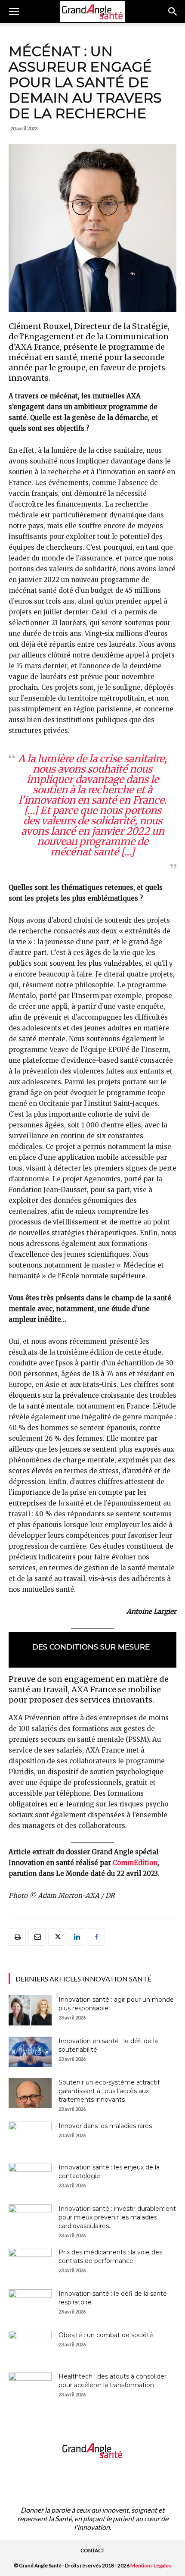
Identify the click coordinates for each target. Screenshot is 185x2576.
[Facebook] (96, 1937)
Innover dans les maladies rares (105, 2126)
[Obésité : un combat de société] (30, 2346)
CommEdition (135, 1863)
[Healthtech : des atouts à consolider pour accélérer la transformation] (30, 2387)
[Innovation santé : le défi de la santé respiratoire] (30, 2304)
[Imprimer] (17, 1937)
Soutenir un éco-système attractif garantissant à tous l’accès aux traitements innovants (109, 2091)
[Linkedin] (77, 1937)
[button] (14, 12)
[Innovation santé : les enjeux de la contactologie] (30, 2178)
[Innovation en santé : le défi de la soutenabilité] (30, 2052)
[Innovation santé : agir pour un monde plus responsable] (30, 2010)
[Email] (37, 1937)
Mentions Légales (151, 2565)
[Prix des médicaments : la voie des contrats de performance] (30, 2263)
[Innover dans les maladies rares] (30, 2137)
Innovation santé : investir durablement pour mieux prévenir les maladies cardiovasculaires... (117, 2217)
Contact (92, 2550)
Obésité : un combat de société (106, 2335)
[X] (57, 1937)
